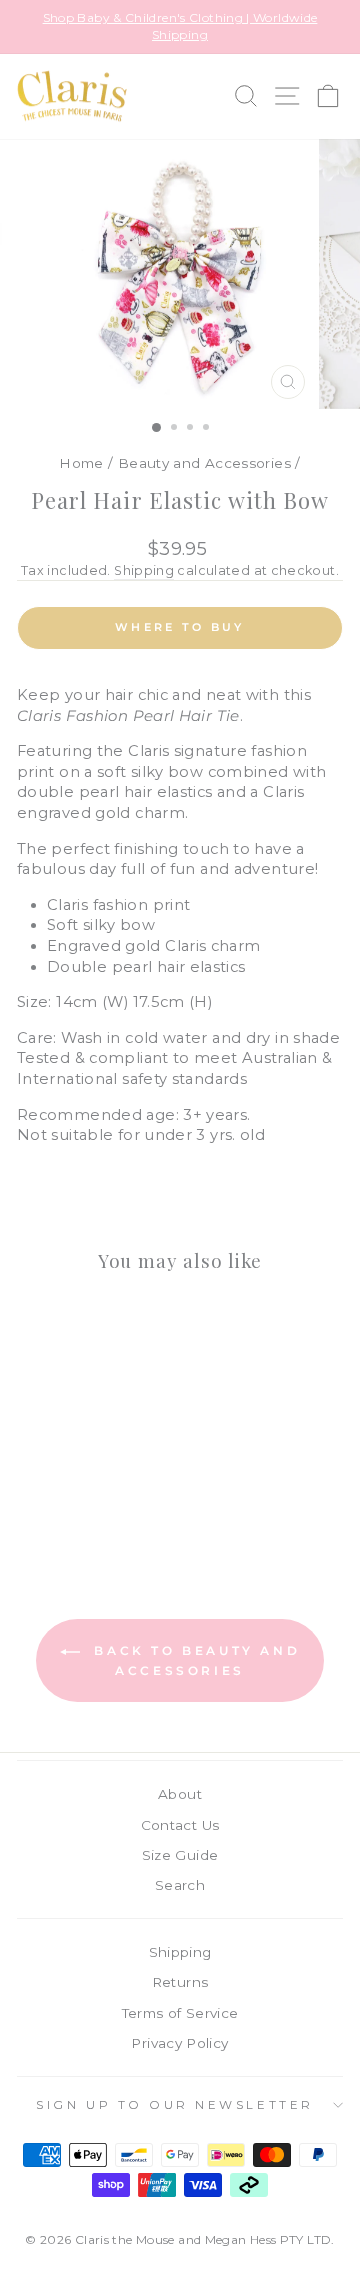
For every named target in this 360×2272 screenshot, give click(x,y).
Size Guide (180, 1855)
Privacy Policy (179, 2043)
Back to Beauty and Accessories (194, 1660)
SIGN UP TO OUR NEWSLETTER (174, 2105)
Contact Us (180, 1825)
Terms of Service (180, 2013)
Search (180, 1885)
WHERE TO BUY (180, 627)
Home (81, 463)
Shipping (144, 570)
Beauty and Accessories (204, 463)
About (180, 1794)
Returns (180, 1982)
